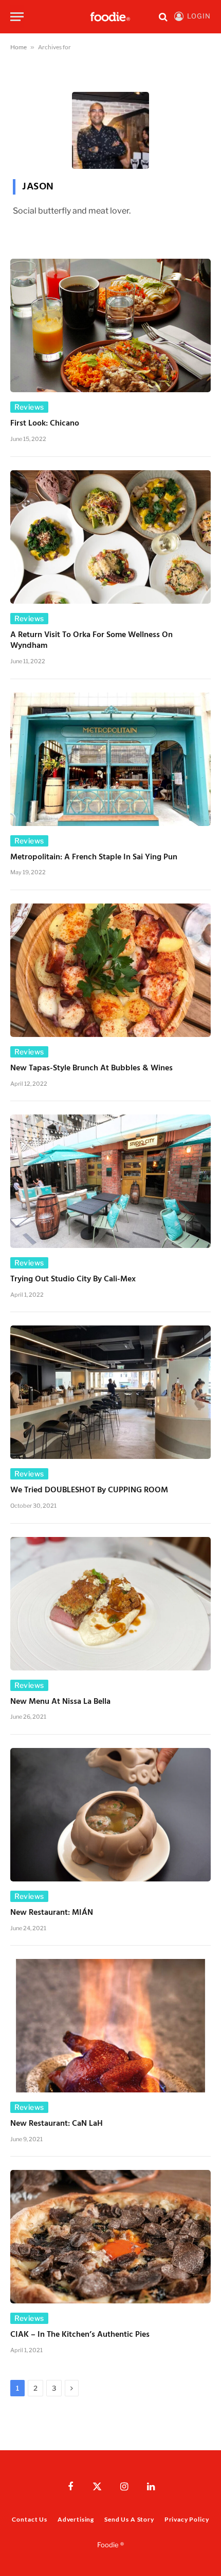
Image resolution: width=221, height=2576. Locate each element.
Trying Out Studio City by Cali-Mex (73, 1279)
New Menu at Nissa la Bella (60, 1702)
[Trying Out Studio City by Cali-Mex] (110, 1181)
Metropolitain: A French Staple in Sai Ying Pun (94, 857)
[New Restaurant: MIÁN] (110, 1815)
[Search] (163, 17)
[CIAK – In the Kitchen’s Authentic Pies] (110, 2237)
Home (19, 47)
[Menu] (17, 17)
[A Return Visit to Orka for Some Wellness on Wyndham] (110, 537)
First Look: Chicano (45, 424)
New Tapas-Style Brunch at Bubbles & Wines (91, 1068)
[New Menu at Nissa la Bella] (110, 1604)
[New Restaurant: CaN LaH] (110, 2026)
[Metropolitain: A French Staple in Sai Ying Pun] (110, 759)
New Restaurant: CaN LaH (57, 2124)
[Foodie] (110, 17)
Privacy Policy (187, 2519)
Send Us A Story (129, 2519)
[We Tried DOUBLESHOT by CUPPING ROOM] (110, 1392)
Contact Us (29, 2519)
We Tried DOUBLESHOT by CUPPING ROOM (89, 1490)
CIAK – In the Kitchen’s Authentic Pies (80, 2335)
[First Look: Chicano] (110, 325)
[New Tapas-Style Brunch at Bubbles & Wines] (110, 970)
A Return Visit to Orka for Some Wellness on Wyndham (91, 641)
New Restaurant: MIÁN (52, 1913)
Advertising (76, 2519)
